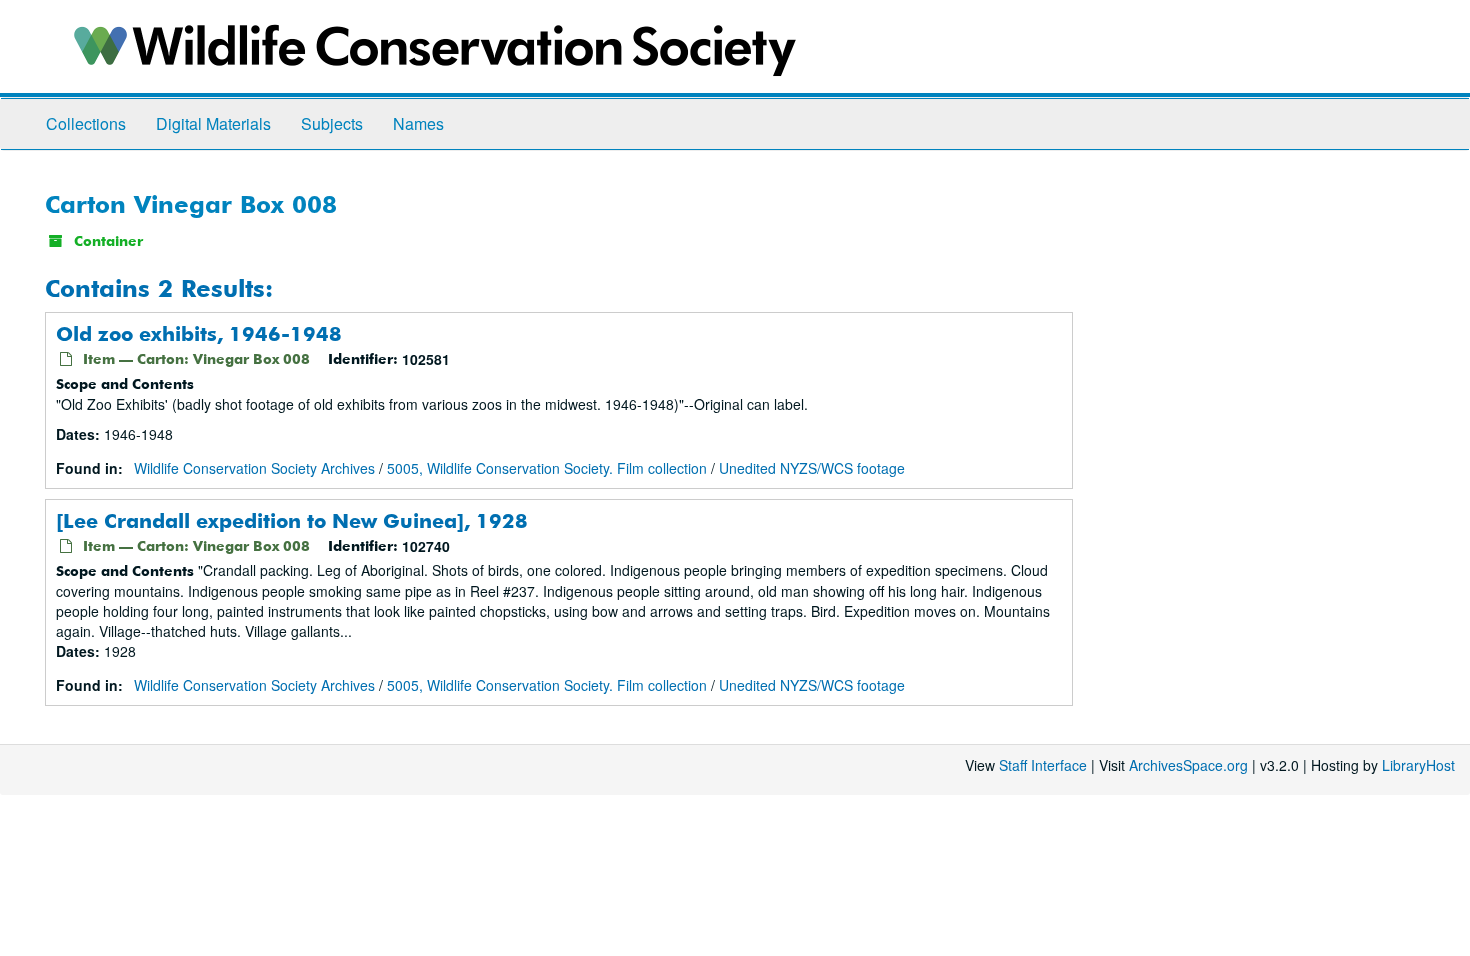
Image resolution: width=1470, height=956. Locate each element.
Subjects (332, 123)
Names (418, 123)
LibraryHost (1418, 765)
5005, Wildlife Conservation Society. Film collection (547, 468)
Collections (86, 123)
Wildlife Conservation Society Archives (254, 468)
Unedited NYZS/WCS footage (812, 468)
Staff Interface (1043, 765)
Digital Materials (213, 123)
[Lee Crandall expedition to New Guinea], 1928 (292, 520)
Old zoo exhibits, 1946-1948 (199, 333)
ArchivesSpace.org (1188, 765)
